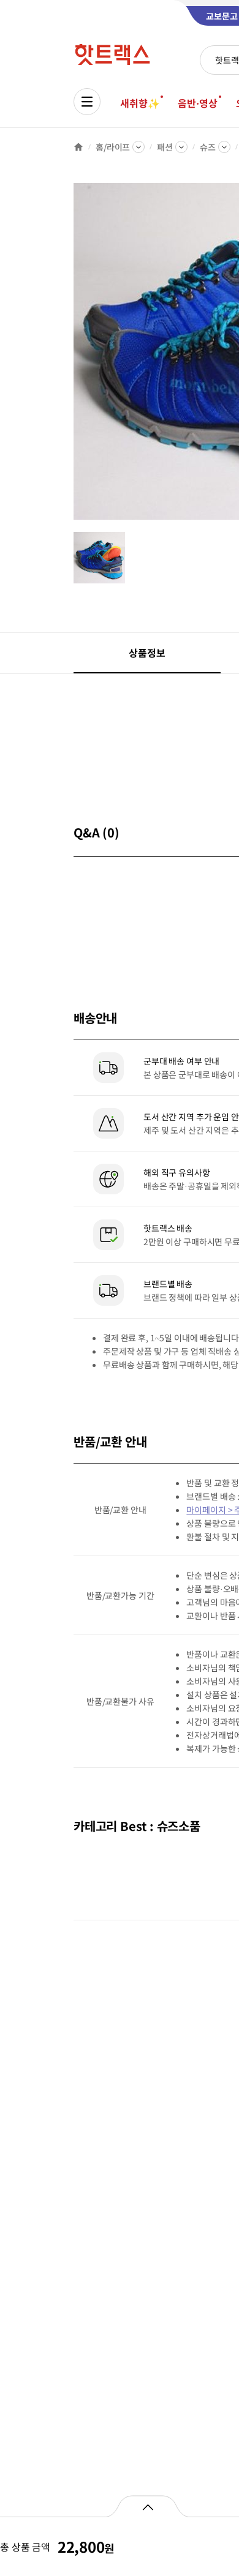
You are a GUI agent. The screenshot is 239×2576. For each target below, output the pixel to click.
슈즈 (208, 147)
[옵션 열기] (147, 2506)
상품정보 (147, 653)
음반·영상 (197, 103)
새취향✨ (140, 103)
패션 (165, 147)
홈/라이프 (113, 147)
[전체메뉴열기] (87, 102)
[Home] (78, 147)
